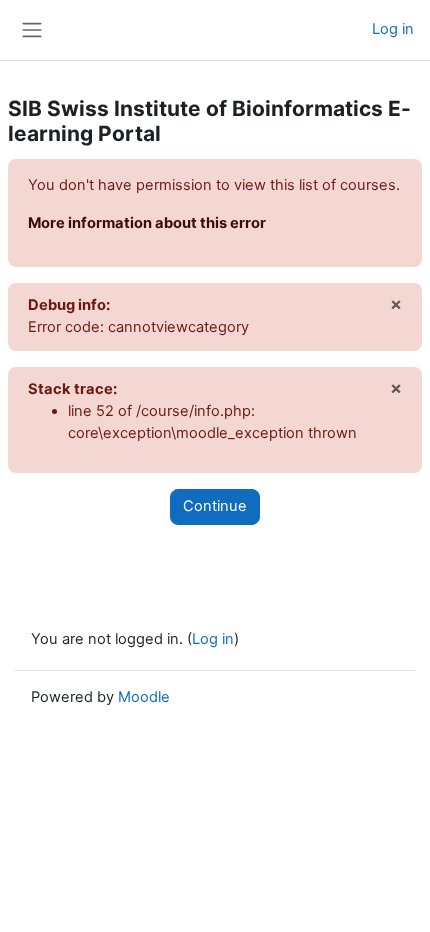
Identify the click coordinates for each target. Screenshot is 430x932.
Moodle (144, 697)
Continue (215, 506)
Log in (393, 29)
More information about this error (147, 223)
